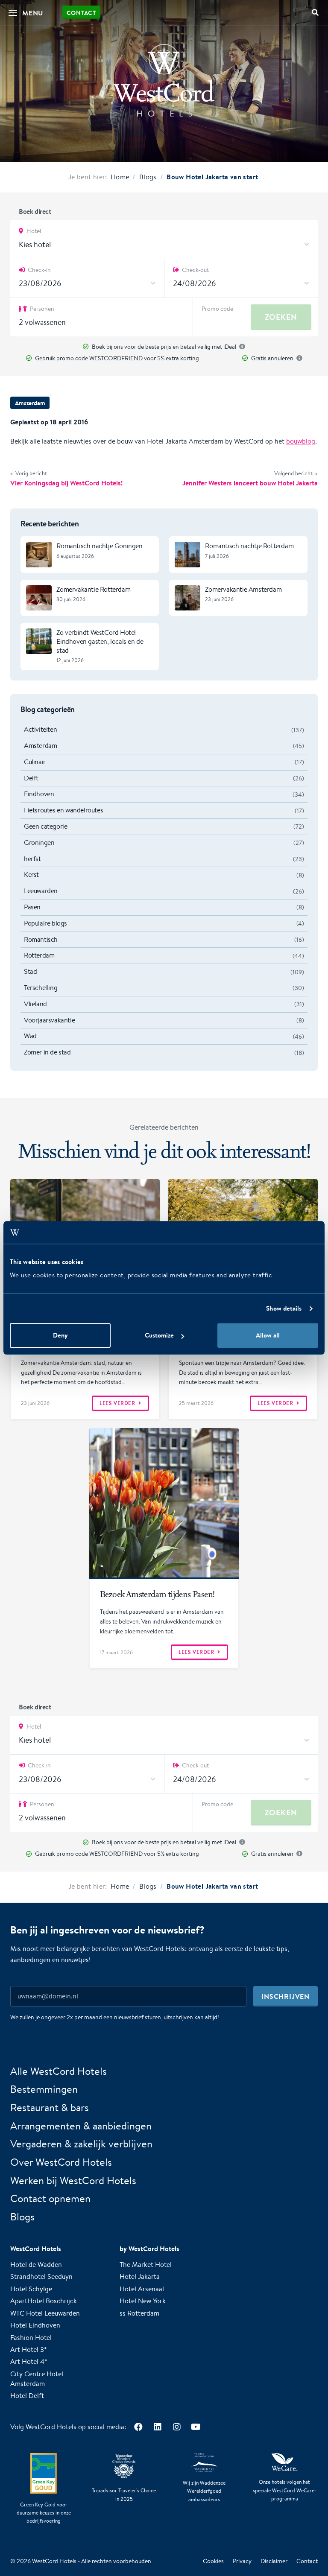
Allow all (268, 1336)
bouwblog (301, 441)
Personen (41, 309)
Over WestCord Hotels (61, 2162)
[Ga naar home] (164, 80)
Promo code (217, 309)
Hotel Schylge (31, 2289)
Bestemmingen (44, 2089)
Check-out (195, 270)
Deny (60, 1336)
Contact (81, 13)
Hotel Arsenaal (142, 2289)
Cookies (213, 2561)
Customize (159, 1336)
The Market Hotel (146, 2265)
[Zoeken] (315, 13)
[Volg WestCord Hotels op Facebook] (138, 2427)
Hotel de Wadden (36, 2265)
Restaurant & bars (50, 2107)
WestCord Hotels (54, 2561)
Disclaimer (274, 2561)
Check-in (39, 270)
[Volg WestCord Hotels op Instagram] (177, 2427)
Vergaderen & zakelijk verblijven (81, 2144)
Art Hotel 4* (29, 2361)
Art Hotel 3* (29, 2350)
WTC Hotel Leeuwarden (45, 2313)
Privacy (242, 2561)
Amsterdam (30, 403)
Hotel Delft (27, 2396)
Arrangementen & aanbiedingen (81, 2126)
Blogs (22, 2217)
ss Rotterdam (139, 2313)
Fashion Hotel (31, 2338)
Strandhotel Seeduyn (41, 2277)
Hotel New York (143, 2301)
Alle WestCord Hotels (59, 2071)
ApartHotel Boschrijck (44, 2301)
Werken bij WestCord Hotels (73, 2180)
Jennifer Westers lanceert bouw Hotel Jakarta (250, 483)
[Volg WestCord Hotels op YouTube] (196, 2427)
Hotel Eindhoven (35, 2325)
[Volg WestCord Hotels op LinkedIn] (157, 2427)
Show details (284, 1308)
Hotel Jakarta (140, 2277)
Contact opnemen (50, 2198)
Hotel (33, 231)
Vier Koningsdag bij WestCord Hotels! (66, 483)
